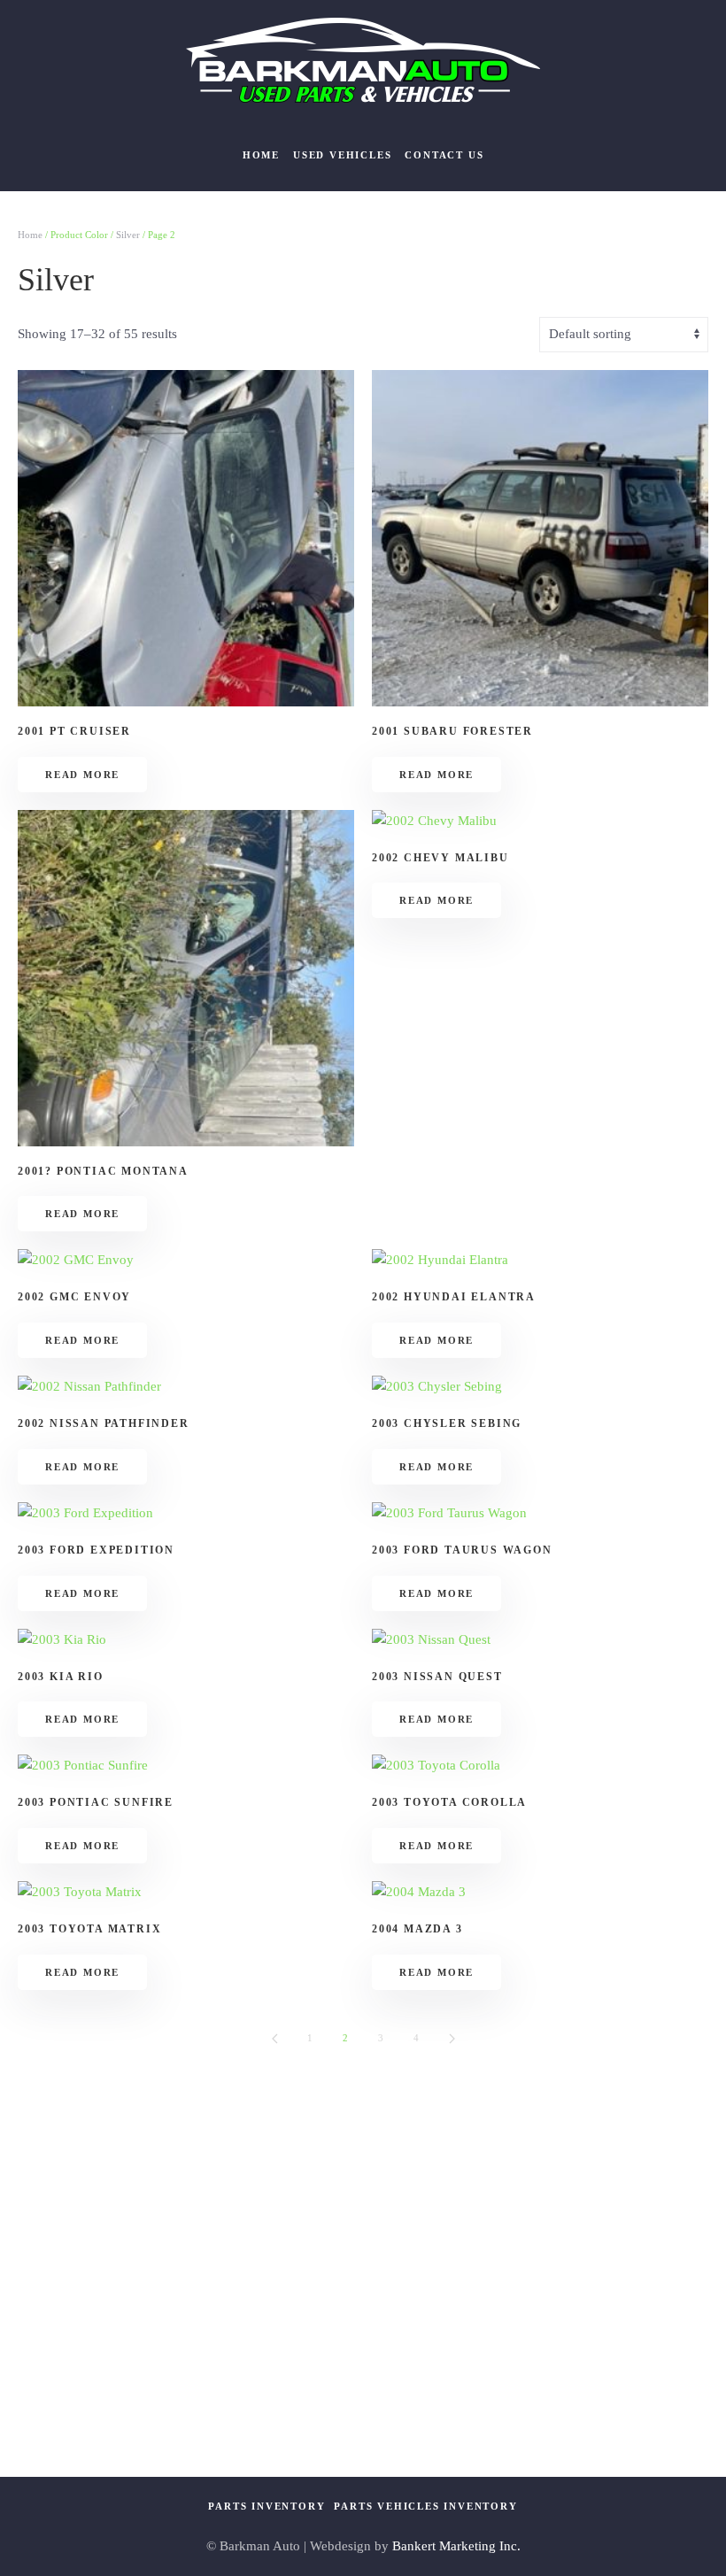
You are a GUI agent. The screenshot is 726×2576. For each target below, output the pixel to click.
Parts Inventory (266, 2506)
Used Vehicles (342, 155)
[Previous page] (274, 2039)
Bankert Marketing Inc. (456, 2546)
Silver (128, 235)
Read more (82, 775)
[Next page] (452, 2039)
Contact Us (444, 155)
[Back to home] (363, 60)
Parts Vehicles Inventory (425, 2506)
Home (261, 155)
